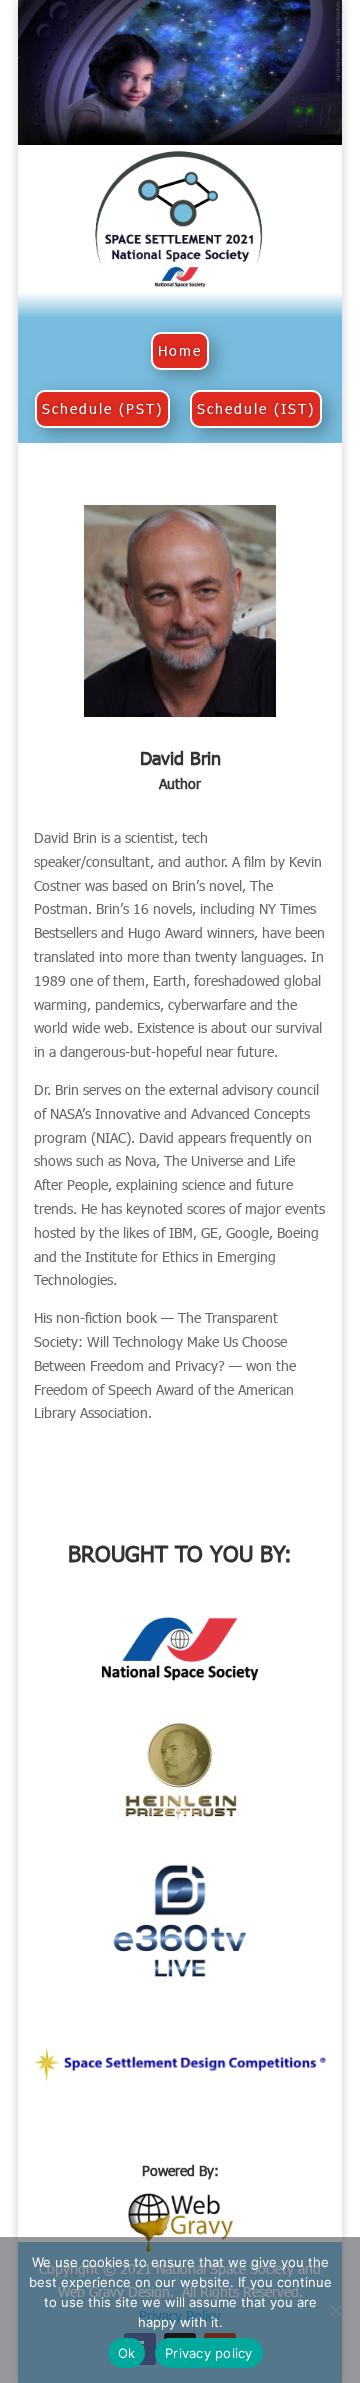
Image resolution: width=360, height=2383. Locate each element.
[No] (335, 2310)
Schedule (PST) (102, 408)
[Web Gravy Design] (180, 2220)
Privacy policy (209, 2353)
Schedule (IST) (256, 408)
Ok (127, 2353)
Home (180, 350)
